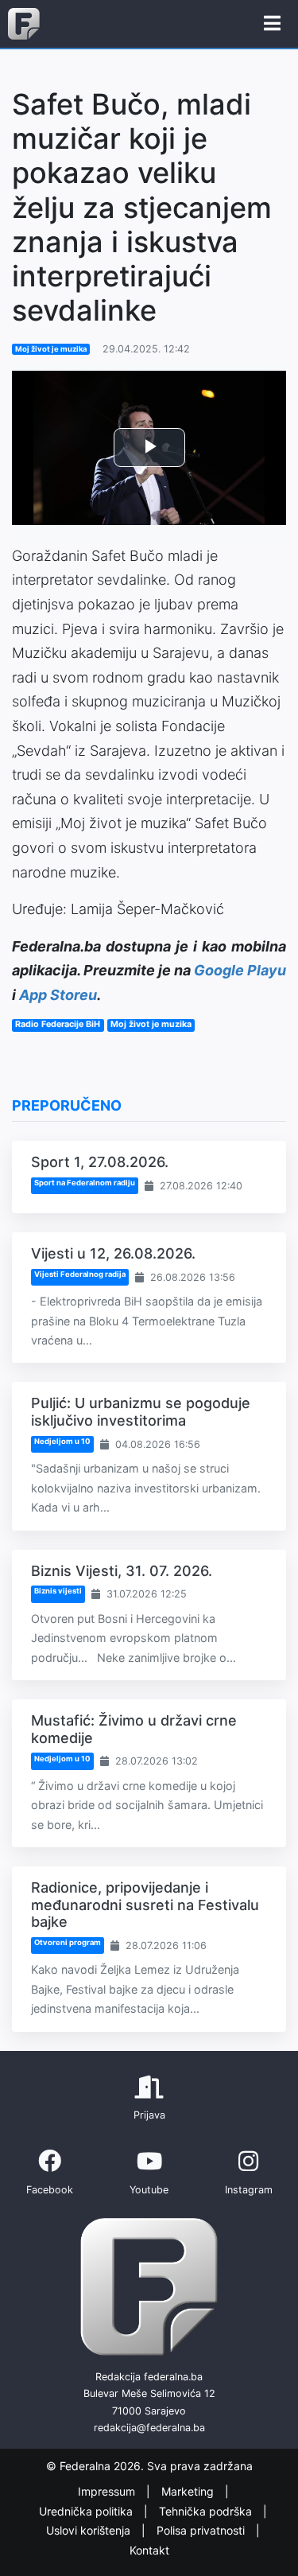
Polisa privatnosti (202, 2530)
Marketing (189, 2491)
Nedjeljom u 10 (62, 1441)
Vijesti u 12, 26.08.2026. (113, 1253)
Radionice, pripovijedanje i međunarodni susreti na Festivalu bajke (145, 1905)
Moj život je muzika (51, 349)
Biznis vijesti (58, 1591)
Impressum (108, 2491)
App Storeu (58, 995)
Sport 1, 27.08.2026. (100, 1162)
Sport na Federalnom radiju (85, 1183)
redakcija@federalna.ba (149, 2428)
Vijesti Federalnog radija (80, 1274)
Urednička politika (87, 2511)
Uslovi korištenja (90, 2530)
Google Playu (240, 970)
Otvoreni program (68, 1942)
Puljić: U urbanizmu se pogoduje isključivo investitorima (141, 1412)
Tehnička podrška (207, 2511)
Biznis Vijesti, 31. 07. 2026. (122, 1571)
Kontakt (149, 2550)
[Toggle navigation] (272, 24)
